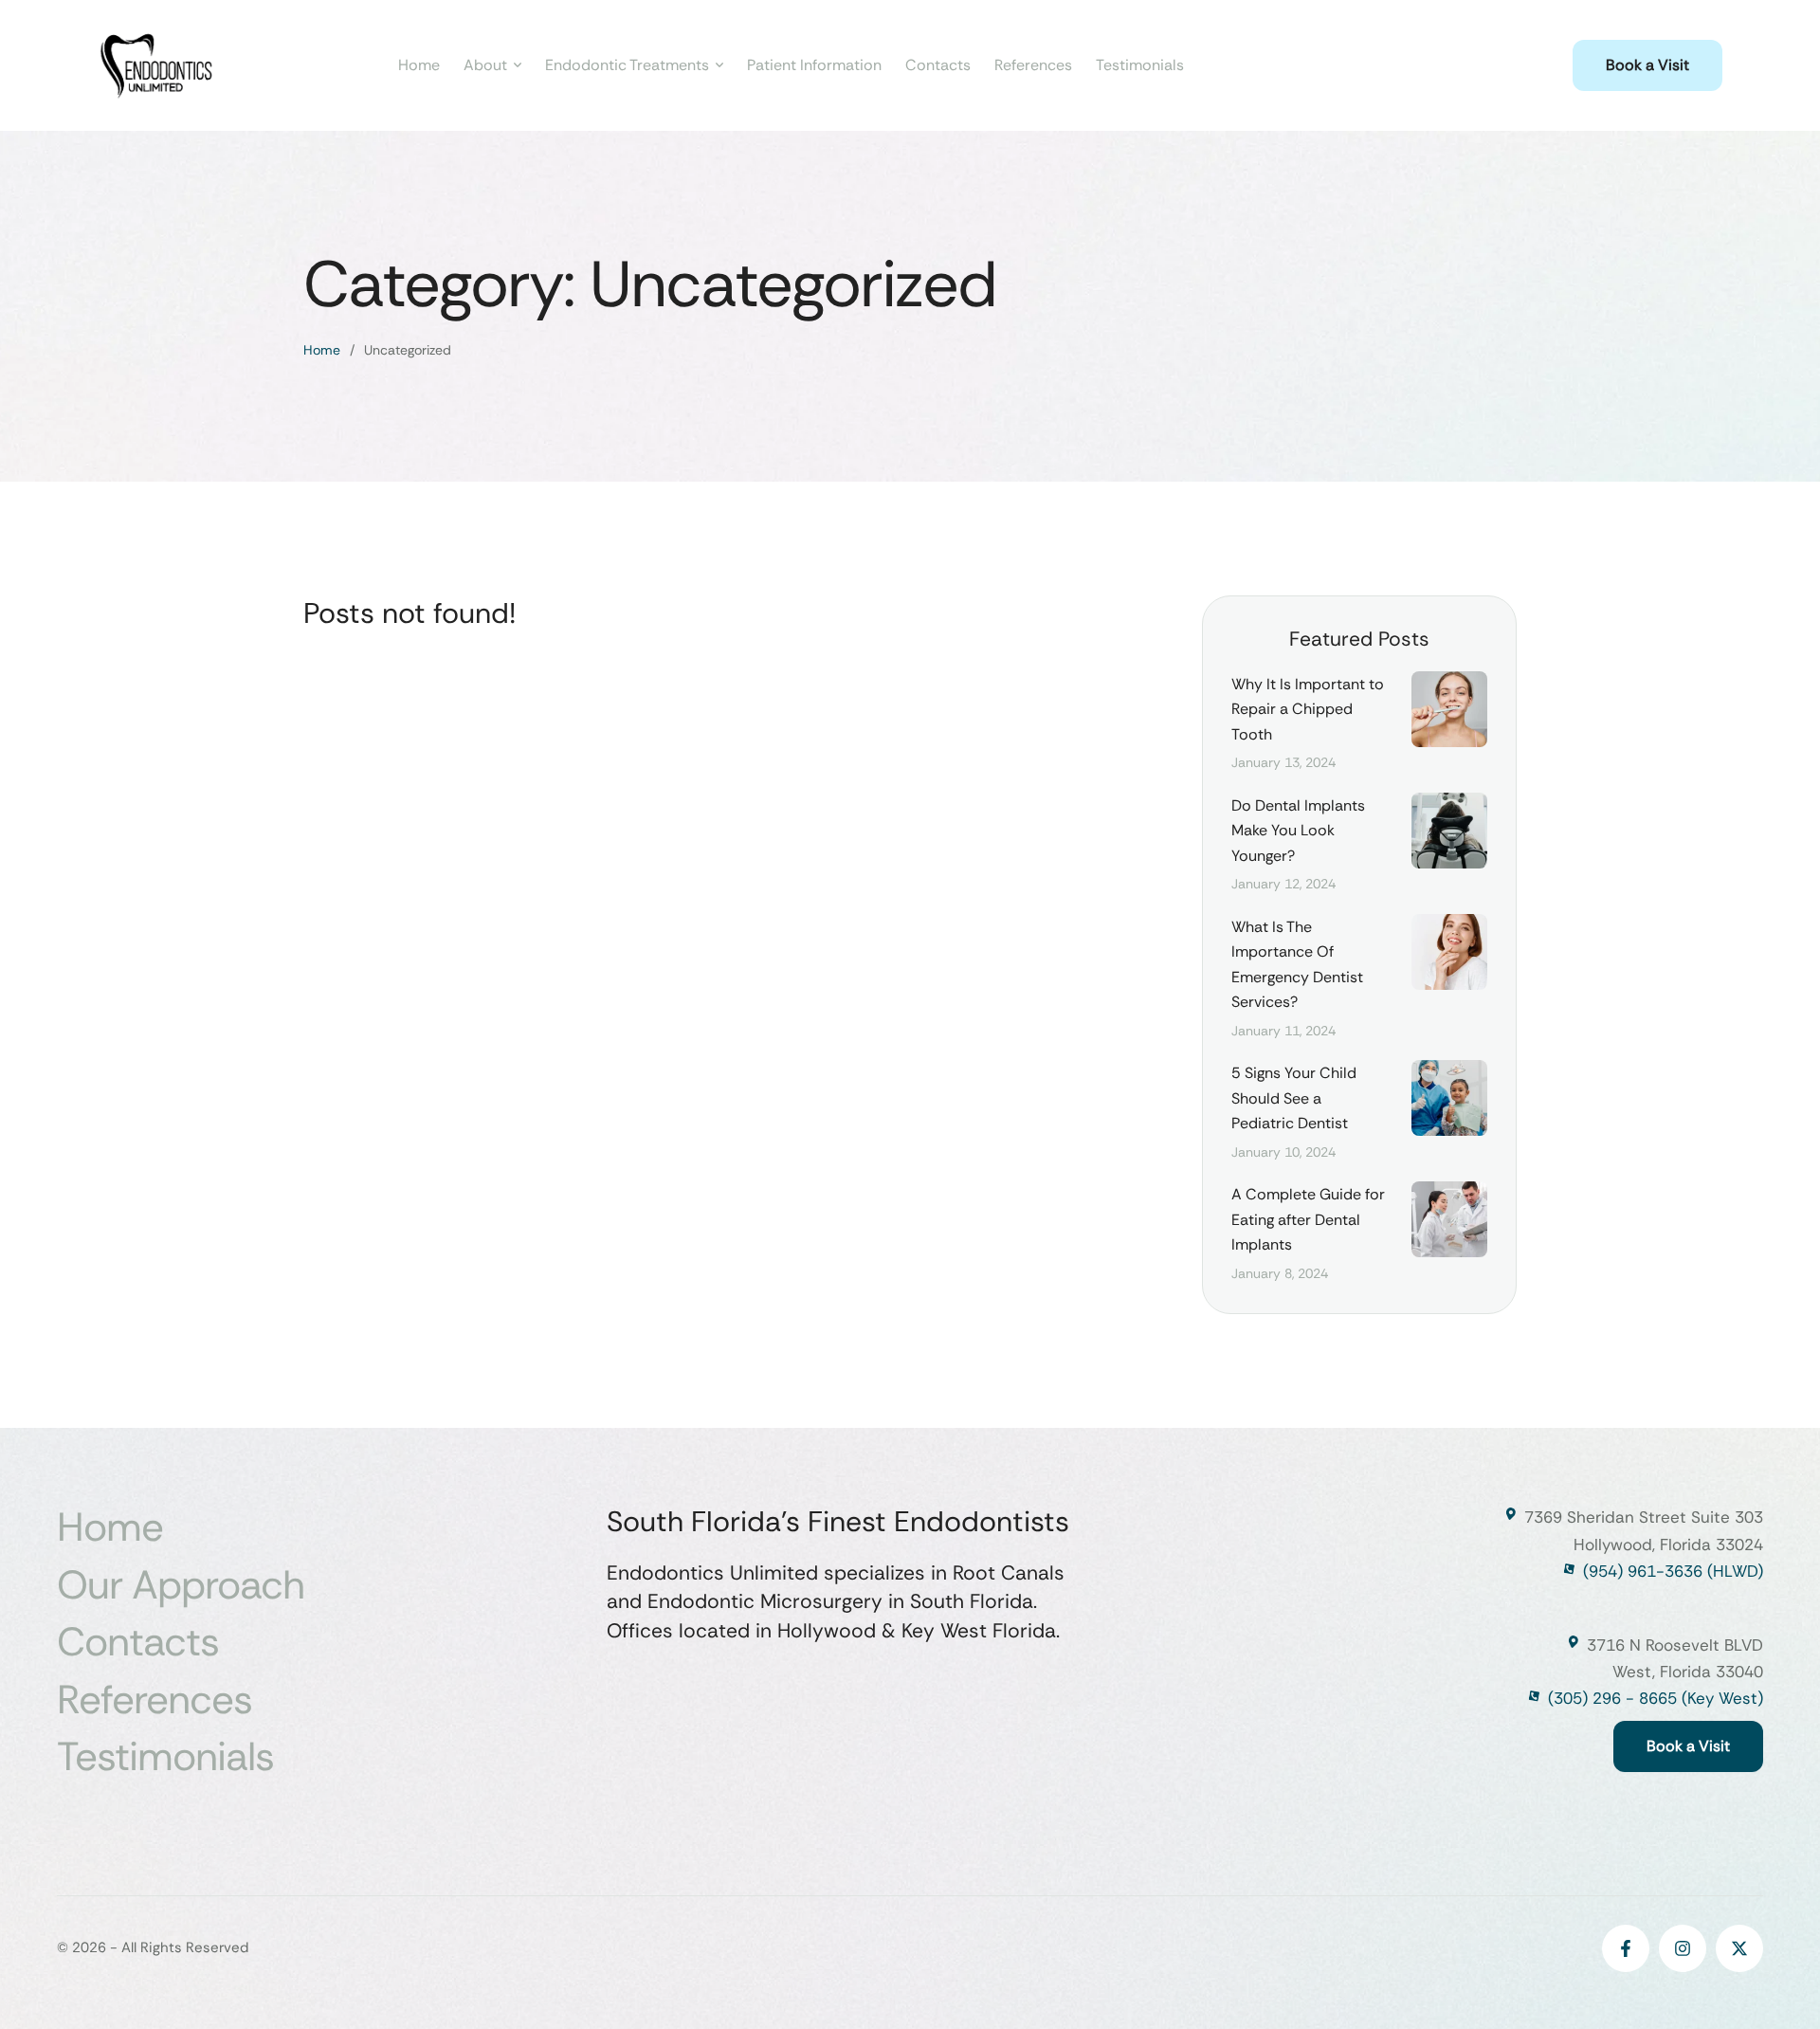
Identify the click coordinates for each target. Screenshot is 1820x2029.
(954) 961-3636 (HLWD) (1673, 1571)
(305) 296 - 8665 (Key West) (1656, 1698)
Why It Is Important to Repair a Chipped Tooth (1308, 709)
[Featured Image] (1449, 709)
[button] (1647, 65)
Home (322, 350)
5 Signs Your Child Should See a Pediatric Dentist (1294, 1098)
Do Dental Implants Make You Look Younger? (1298, 831)
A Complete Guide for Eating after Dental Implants (1308, 1219)
